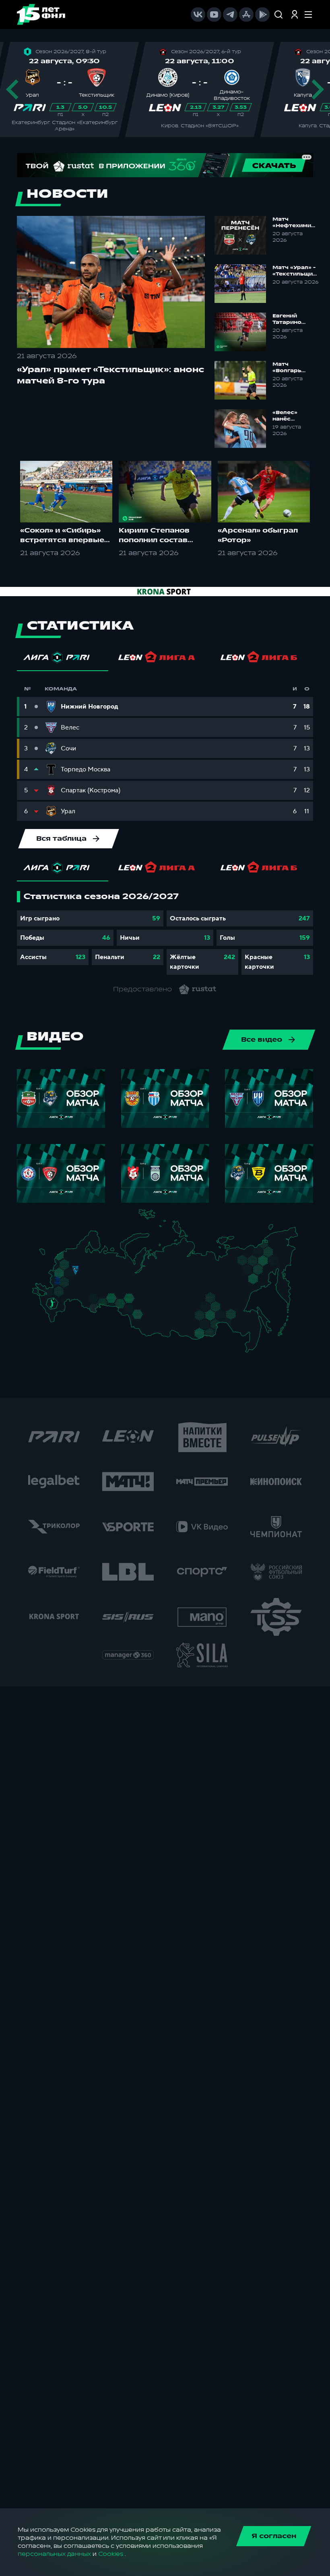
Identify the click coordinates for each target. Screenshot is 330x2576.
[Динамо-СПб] (80, 1255)
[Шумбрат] (87, 1283)
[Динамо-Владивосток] (254, 1348)
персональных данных (54, 2554)
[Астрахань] (70, 1304)
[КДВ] (147, 1307)
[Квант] (69, 1285)
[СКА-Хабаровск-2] (252, 1329)
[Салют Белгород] (58, 1286)
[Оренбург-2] (92, 1309)
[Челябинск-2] (117, 1302)
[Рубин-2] (101, 1280)
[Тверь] (72, 1264)
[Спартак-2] (73, 1274)
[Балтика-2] (47, 1256)
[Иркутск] (162, 1324)
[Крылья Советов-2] (91, 1300)
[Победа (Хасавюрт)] (56, 1321)
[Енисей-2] (165, 1311)
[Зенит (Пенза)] (83, 1291)
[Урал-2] (120, 1293)
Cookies (111, 2554)
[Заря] (54, 1293)
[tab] (63, 659)
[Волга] (94, 1288)
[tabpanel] (165, 933)
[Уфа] (113, 1288)
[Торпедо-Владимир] (84, 1273)
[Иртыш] (133, 1311)
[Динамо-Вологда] (91, 1261)
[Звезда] (71, 1255)
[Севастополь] (38, 1296)
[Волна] (97, 1273)
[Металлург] (69, 1293)
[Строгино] (67, 1275)
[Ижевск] (113, 1274)
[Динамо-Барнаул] (147, 1321)
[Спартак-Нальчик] (59, 1312)
